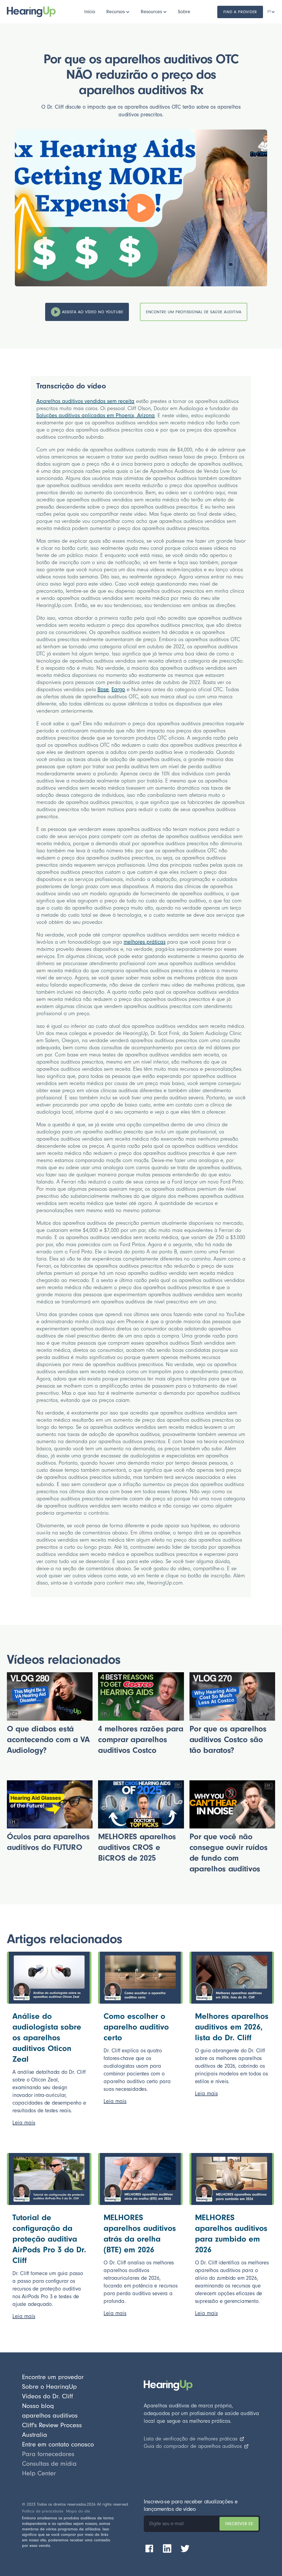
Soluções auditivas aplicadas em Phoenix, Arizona (96, 416)
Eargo (118, 690)
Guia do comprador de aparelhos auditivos (193, 2446)
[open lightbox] (141, 208)
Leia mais (24, 2123)
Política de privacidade (43, 2511)
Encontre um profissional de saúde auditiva (194, 312)
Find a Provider (240, 12)
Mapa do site (78, 2511)
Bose (103, 690)
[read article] (49, 1978)
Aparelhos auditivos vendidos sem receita (85, 401)
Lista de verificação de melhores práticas (191, 2439)
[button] (118, 12)
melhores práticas (145, 942)
